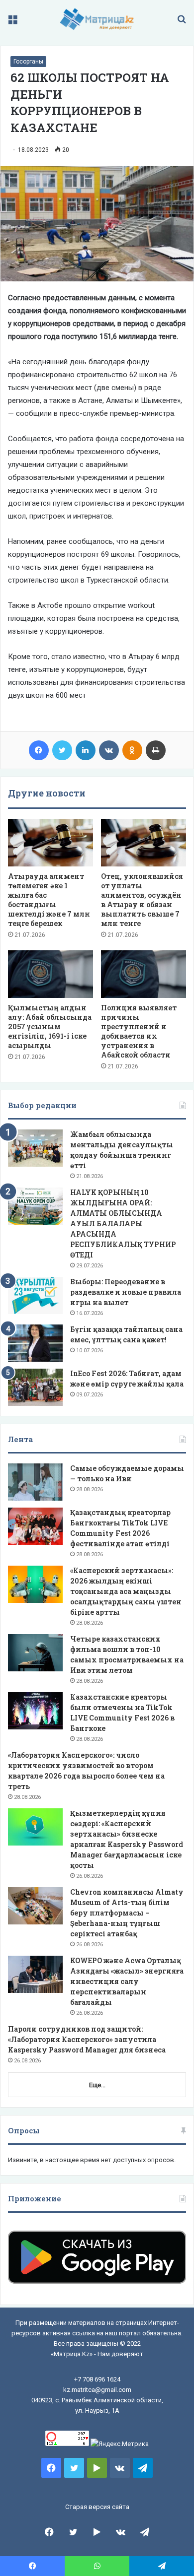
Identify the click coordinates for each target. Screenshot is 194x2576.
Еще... (97, 2085)
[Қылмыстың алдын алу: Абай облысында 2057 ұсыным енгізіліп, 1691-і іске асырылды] (50, 974)
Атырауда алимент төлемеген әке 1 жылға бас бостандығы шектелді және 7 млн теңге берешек (49, 900)
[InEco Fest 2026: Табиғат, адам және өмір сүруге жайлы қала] (35, 1387)
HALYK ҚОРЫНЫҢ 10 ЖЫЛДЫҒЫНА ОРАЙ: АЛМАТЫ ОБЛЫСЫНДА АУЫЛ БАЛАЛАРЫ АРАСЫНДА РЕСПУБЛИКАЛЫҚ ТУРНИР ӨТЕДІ (123, 1223)
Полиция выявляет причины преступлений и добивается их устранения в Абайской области (139, 1031)
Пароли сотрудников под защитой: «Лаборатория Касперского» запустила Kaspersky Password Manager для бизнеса (87, 2039)
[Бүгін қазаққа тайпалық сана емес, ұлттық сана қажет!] (35, 1343)
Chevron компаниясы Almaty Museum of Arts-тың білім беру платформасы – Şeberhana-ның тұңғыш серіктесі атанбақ (127, 1913)
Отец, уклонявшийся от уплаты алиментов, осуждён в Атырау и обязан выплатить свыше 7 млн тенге (142, 900)
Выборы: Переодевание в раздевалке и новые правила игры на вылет (126, 1292)
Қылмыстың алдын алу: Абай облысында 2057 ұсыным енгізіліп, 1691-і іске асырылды (50, 1026)
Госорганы (28, 62)
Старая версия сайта (97, 2507)
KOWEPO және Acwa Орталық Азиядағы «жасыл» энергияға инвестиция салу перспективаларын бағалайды (127, 1981)
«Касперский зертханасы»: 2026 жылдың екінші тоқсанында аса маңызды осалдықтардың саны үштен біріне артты (126, 1591)
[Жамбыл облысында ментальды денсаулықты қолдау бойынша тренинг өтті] (35, 1148)
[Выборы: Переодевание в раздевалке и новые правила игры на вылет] (35, 1295)
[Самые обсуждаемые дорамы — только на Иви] (35, 1482)
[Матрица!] (97, 19)
